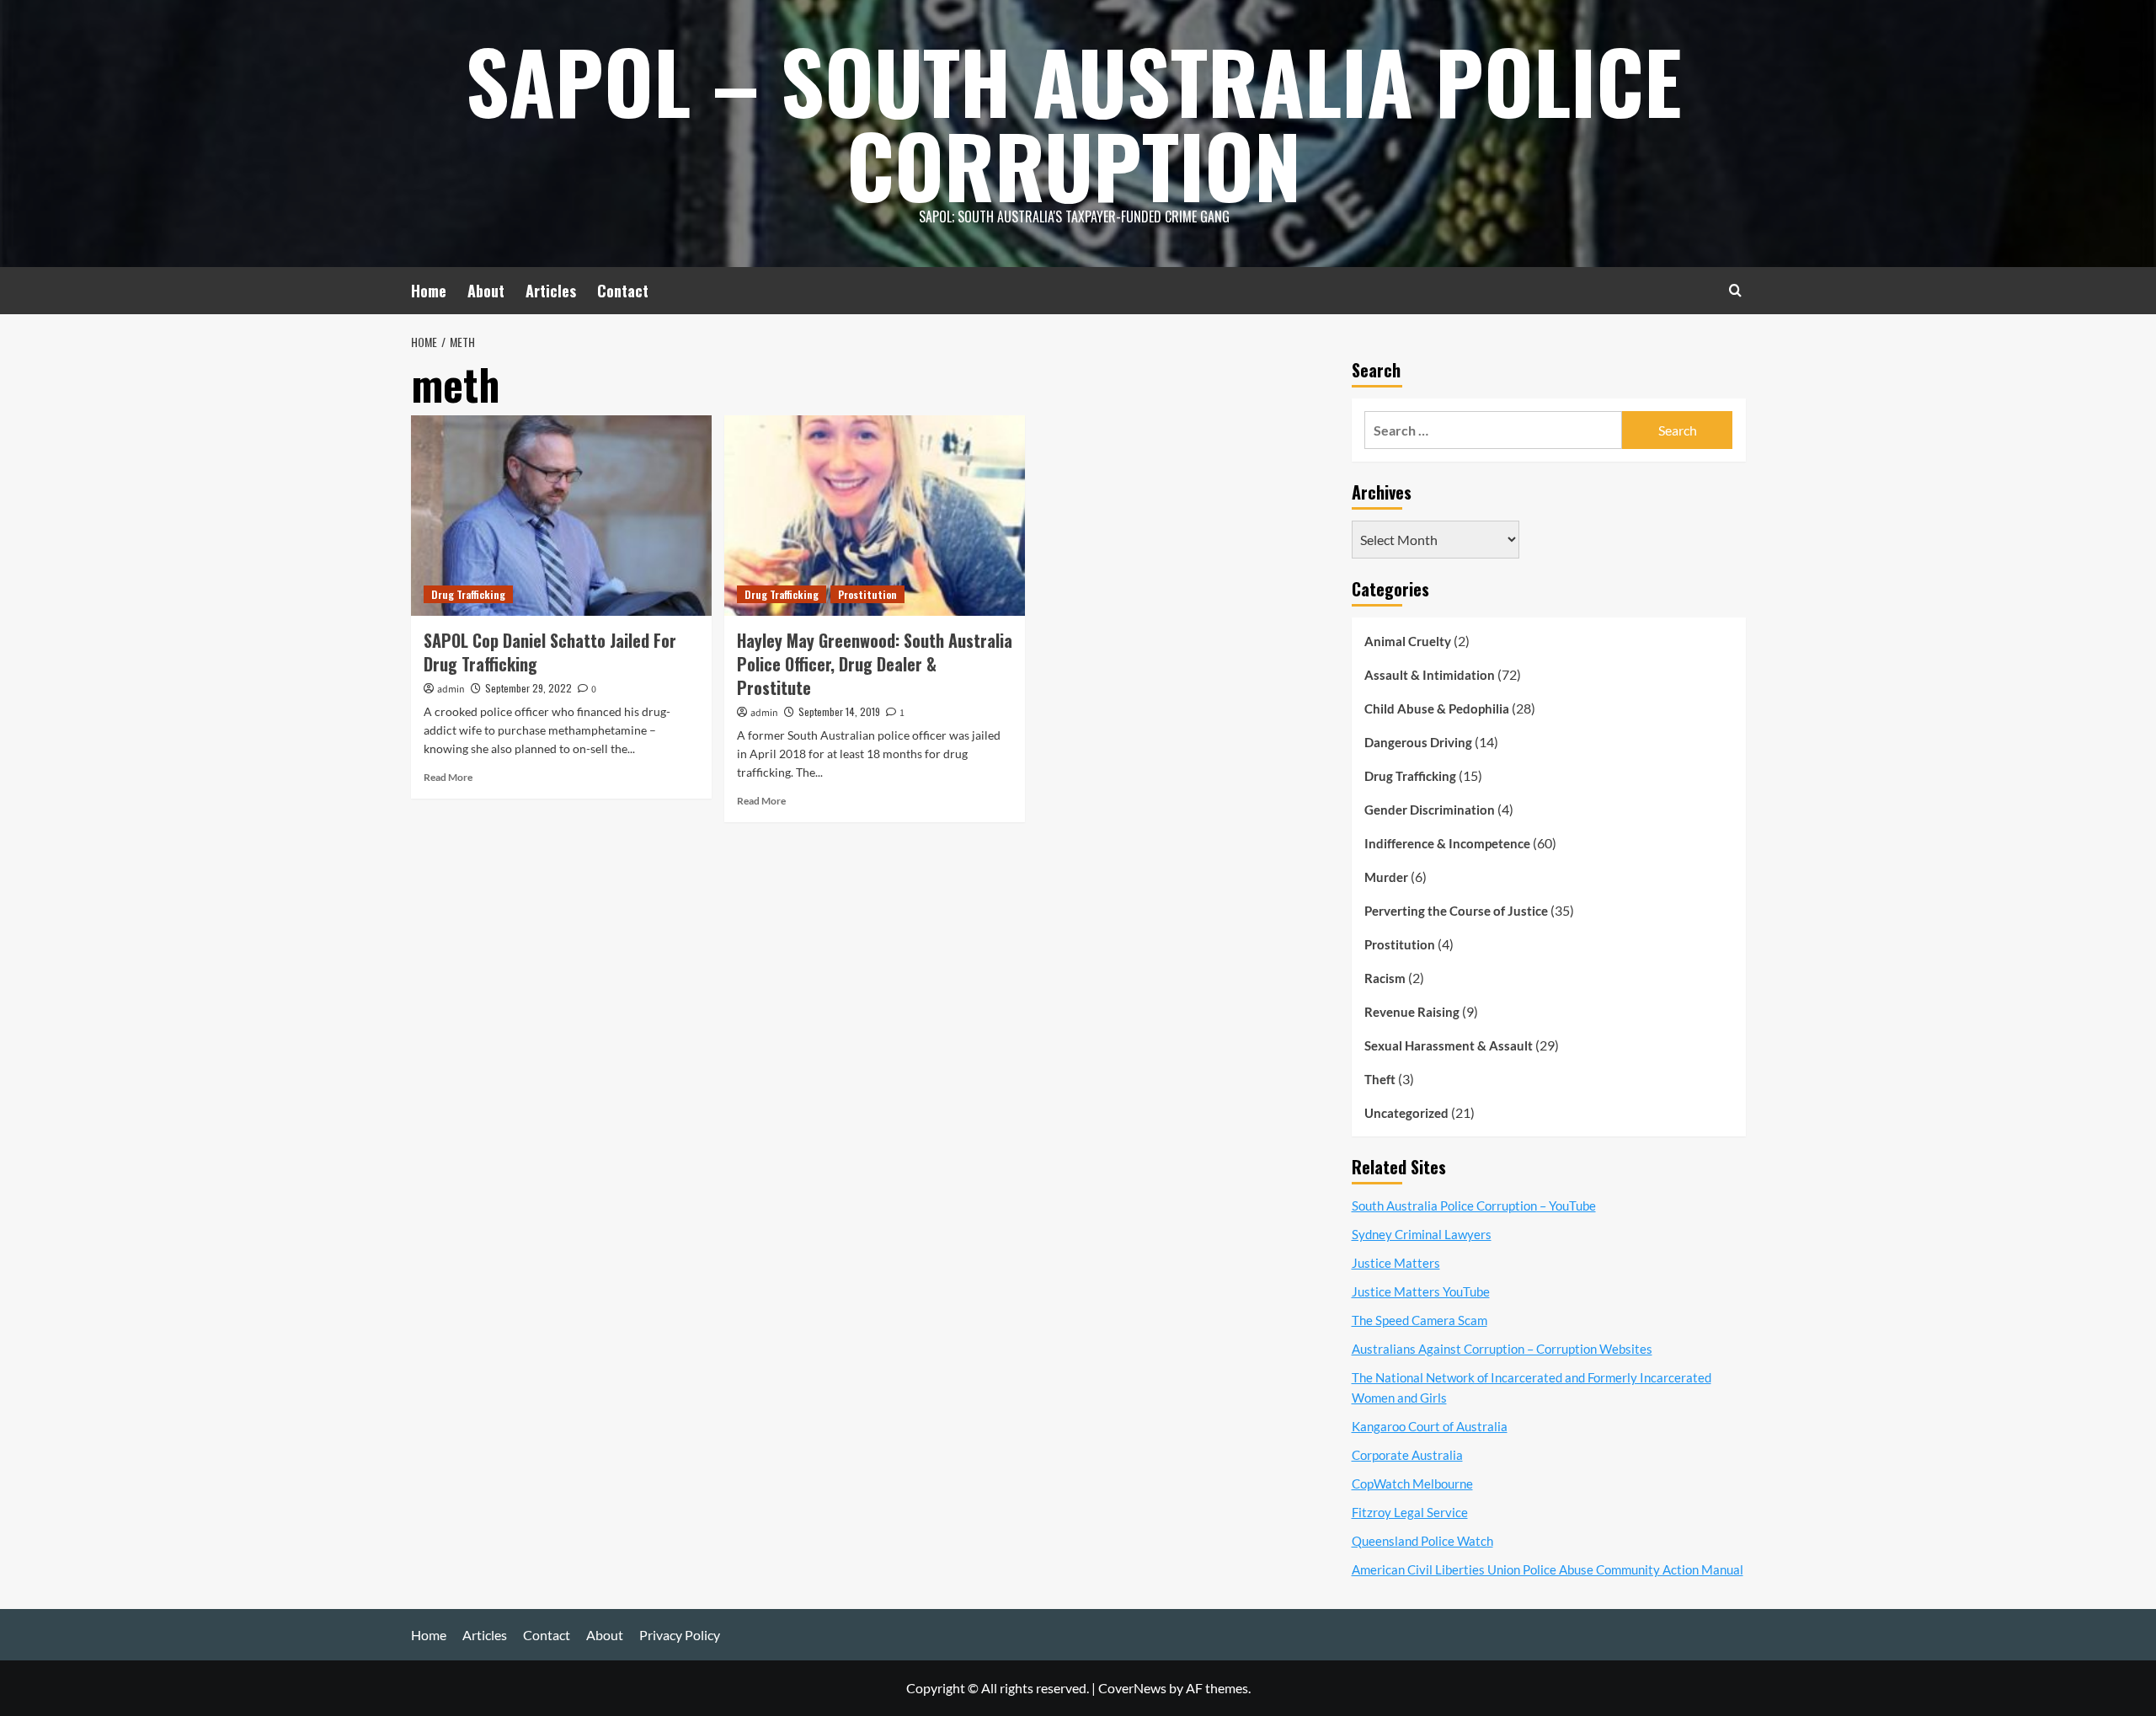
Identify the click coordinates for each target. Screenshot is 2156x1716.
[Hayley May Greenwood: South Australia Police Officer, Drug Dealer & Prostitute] (875, 516)
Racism (1385, 978)
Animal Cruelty (1408, 641)
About (486, 291)
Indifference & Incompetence (1447, 843)
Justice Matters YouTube (1421, 1291)
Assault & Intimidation (1430, 675)
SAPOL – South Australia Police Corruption (1074, 122)
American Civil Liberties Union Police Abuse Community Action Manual (1548, 1569)
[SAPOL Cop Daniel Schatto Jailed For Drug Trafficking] (561, 516)
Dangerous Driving (1418, 742)
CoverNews (1132, 1688)
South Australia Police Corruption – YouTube (1474, 1205)
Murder (1386, 877)
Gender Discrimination (1430, 810)
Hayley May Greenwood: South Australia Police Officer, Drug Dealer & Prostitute (875, 664)
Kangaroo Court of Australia (1430, 1426)
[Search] (1735, 290)
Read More (448, 777)
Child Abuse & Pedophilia (1437, 708)
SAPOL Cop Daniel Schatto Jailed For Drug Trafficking (550, 652)
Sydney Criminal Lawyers (1422, 1234)
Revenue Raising (1412, 1012)
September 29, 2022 (528, 688)
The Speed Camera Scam (1420, 1320)
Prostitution (867, 594)
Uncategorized (1406, 1113)
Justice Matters (1396, 1263)
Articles (551, 291)
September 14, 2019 (839, 711)
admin (451, 690)
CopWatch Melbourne (1412, 1483)
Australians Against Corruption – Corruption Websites (1502, 1349)
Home (429, 291)
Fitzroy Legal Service (1410, 1512)
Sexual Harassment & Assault (1449, 1045)
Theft (1380, 1079)
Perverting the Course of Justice (1456, 911)
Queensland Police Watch (1422, 1541)
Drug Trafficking (468, 594)
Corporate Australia (1407, 1455)
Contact (623, 291)
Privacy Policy (680, 1635)
